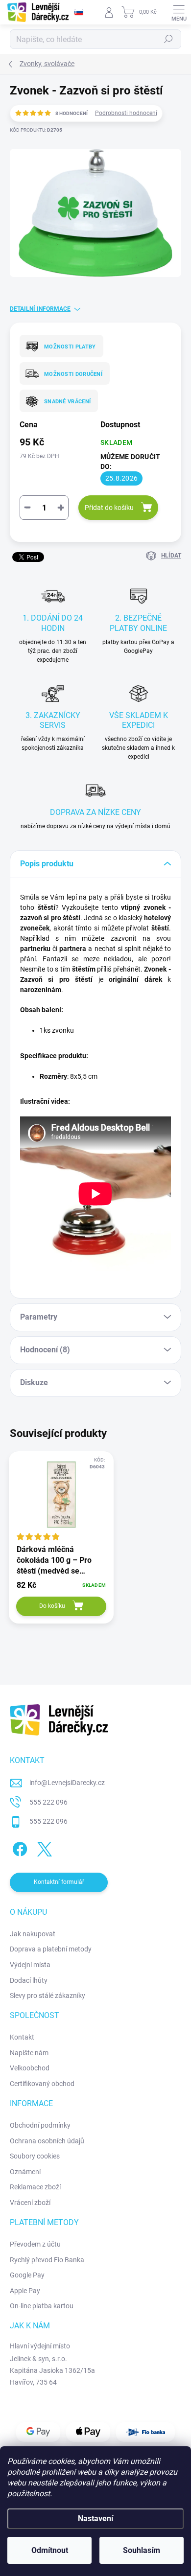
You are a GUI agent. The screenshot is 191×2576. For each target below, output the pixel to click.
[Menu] (179, 12)
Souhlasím (142, 2550)
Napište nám (29, 2053)
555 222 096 (48, 1802)
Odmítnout (50, 2550)
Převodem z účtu (35, 2244)
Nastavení (95, 2518)
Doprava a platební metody (51, 1949)
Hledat (168, 39)
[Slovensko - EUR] (79, 12)
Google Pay (27, 2275)
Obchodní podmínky (40, 2125)
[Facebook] (18, 1847)
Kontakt (22, 2037)
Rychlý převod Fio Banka (47, 2260)
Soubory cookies (35, 2156)
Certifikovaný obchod (42, 2084)
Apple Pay (25, 2291)
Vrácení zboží (30, 2203)
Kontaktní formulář (59, 1882)
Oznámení (25, 2172)
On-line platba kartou (42, 2306)
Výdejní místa (30, 1965)
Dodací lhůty (29, 1980)
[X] (43, 1847)
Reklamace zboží (35, 2187)
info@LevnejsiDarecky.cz (67, 1783)
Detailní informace (40, 309)
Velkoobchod (30, 2068)
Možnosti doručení (73, 374)
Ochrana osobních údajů (47, 2141)
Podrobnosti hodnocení (126, 113)
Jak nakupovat (33, 1934)
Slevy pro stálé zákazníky (48, 1996)
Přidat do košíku (109, 508)
